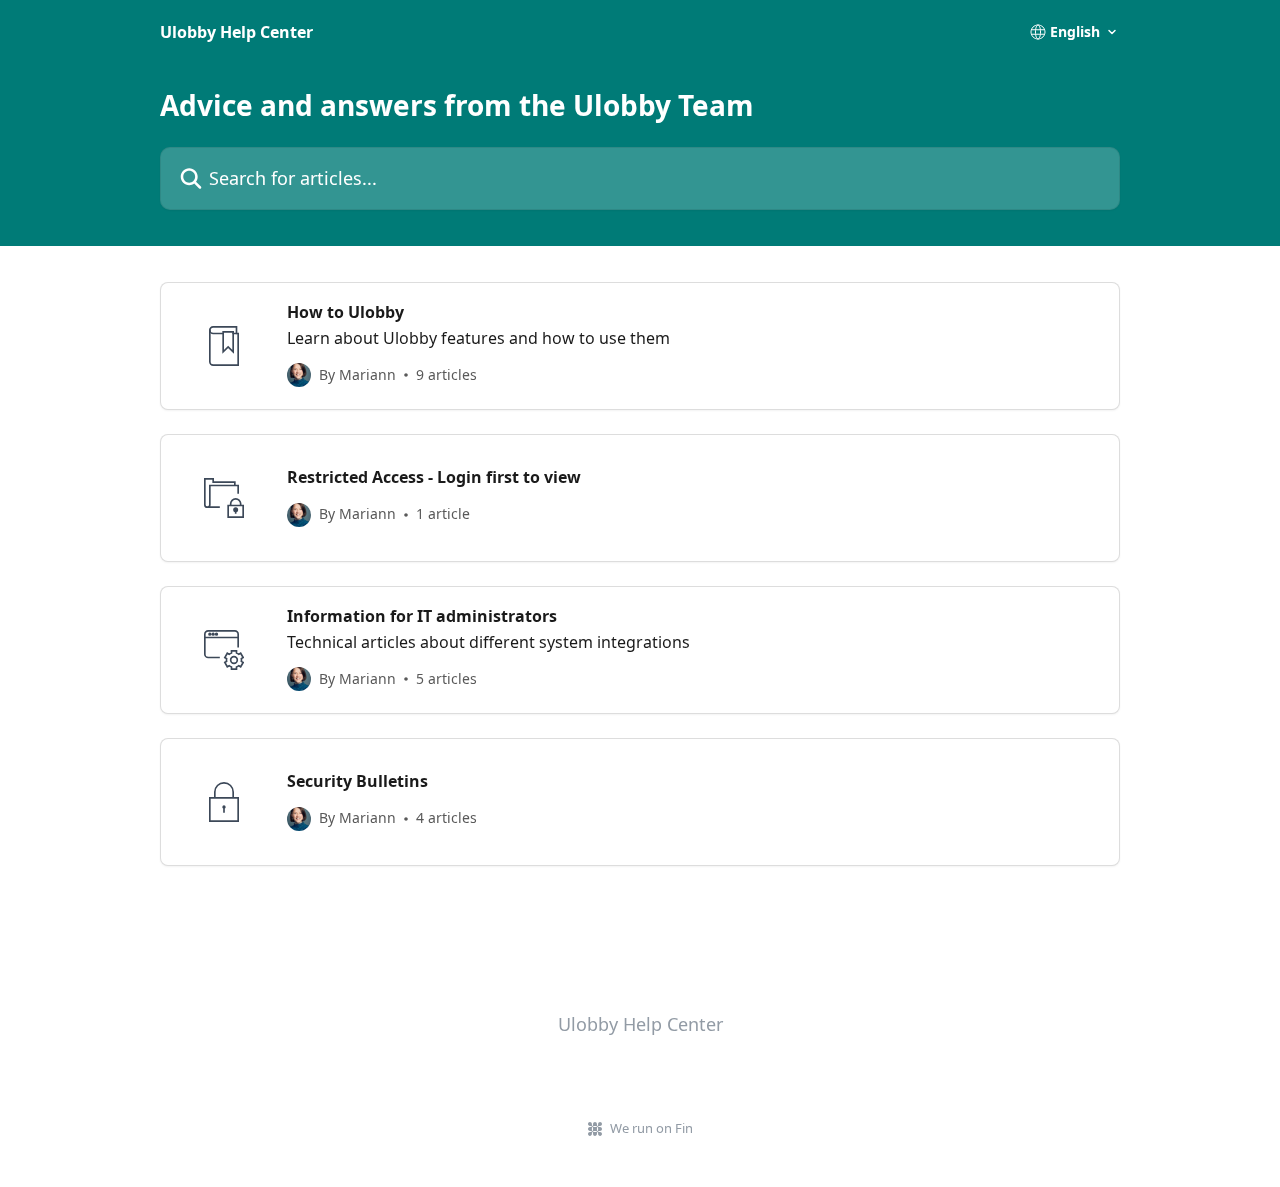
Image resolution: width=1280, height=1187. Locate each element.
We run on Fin (651, 1128)
